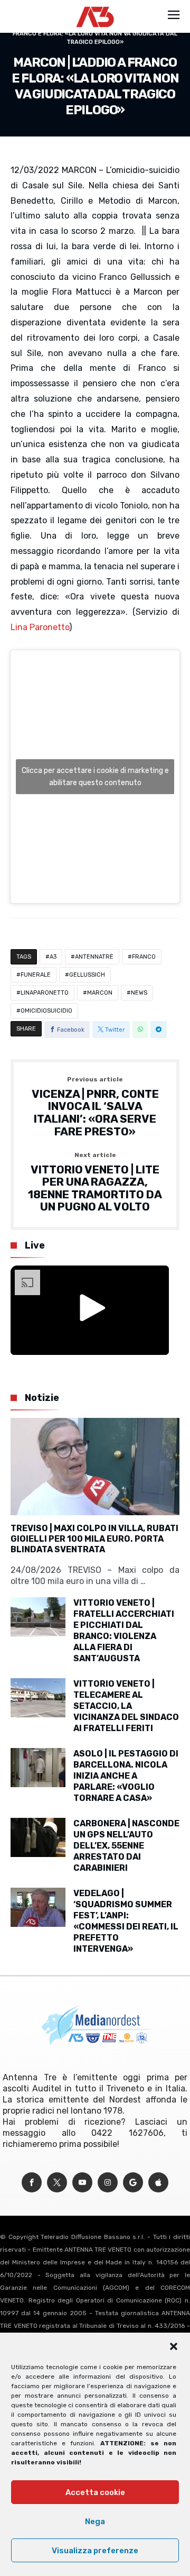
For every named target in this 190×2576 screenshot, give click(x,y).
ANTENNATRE (94, 957)
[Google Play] (133, 2183)
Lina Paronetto (40, 627)
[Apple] (158, 2183)
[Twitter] (57, 2183)
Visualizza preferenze (95, 2551)
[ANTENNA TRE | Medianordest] (95, 6)
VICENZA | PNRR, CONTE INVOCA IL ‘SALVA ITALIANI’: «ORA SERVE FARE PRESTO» (95, 1107)
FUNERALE (36, 975)
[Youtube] (82, 2183)
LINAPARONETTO (45, 993)
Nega (95, 2522)
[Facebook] (32, 2183)
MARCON (100, 993)
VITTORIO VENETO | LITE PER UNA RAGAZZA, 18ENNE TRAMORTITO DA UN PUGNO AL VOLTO (95, 1183)
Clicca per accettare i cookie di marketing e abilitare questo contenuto (95, 777)
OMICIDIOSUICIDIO (46, 1011)
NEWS (139, 993)
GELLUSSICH (87, 975)
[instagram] (108, 2183)
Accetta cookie (95, 2492)
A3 (53, 957)
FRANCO (144, 957)
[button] (174, 2346)
